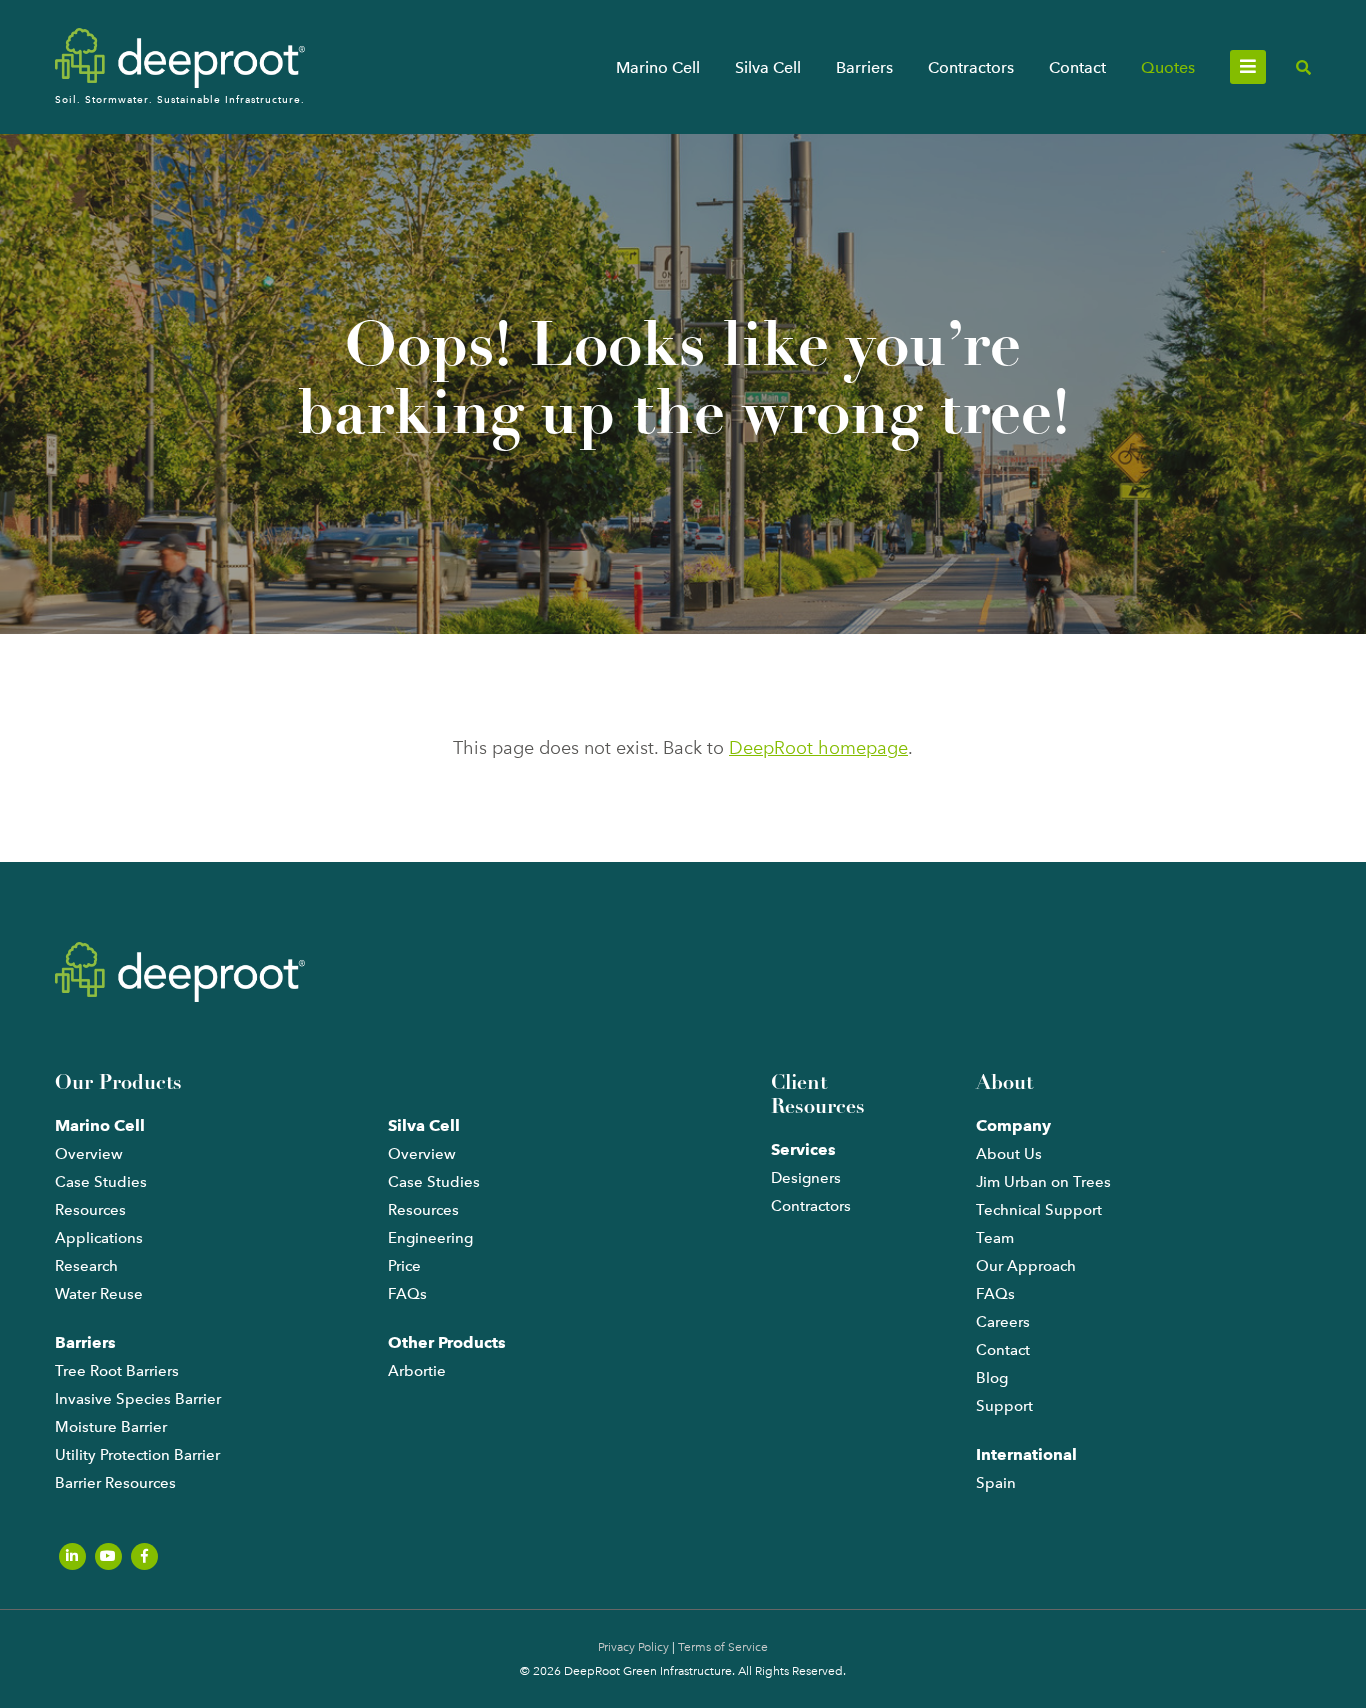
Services (803, 1149)
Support (1004, 1406)
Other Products (447, 1342)
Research (86, 1266)
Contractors (971, 67)
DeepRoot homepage (818, 748)
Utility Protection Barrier (137, 1455)
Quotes (1168, 67)
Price (404, 1266)
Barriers (864, 67)
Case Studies (101, 1182)
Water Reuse (99, 1294)
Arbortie (417, 1371)
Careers (1003, 1322)
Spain (996, 1483)
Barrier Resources (115, 1483)
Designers (806, 1178)
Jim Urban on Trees (1043, 1182)
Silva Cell (768, 67)
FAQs (407, 1294)
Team (995, 1238)
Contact (1077, 67)
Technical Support (1039, 1210)
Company (1013, 1125)
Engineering (430, 1238)
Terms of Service (723, 1647)
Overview (89, 1154)
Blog (992, 1378)
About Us (1009, 1154)
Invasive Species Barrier (138, 1399)
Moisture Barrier (111, 1427)
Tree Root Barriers (117, 1371)
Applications (99, 1238)
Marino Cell (658, 67)
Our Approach (1026, 1266)
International (1026, 1454)
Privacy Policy (633, 1647)
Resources (90, 1210)
